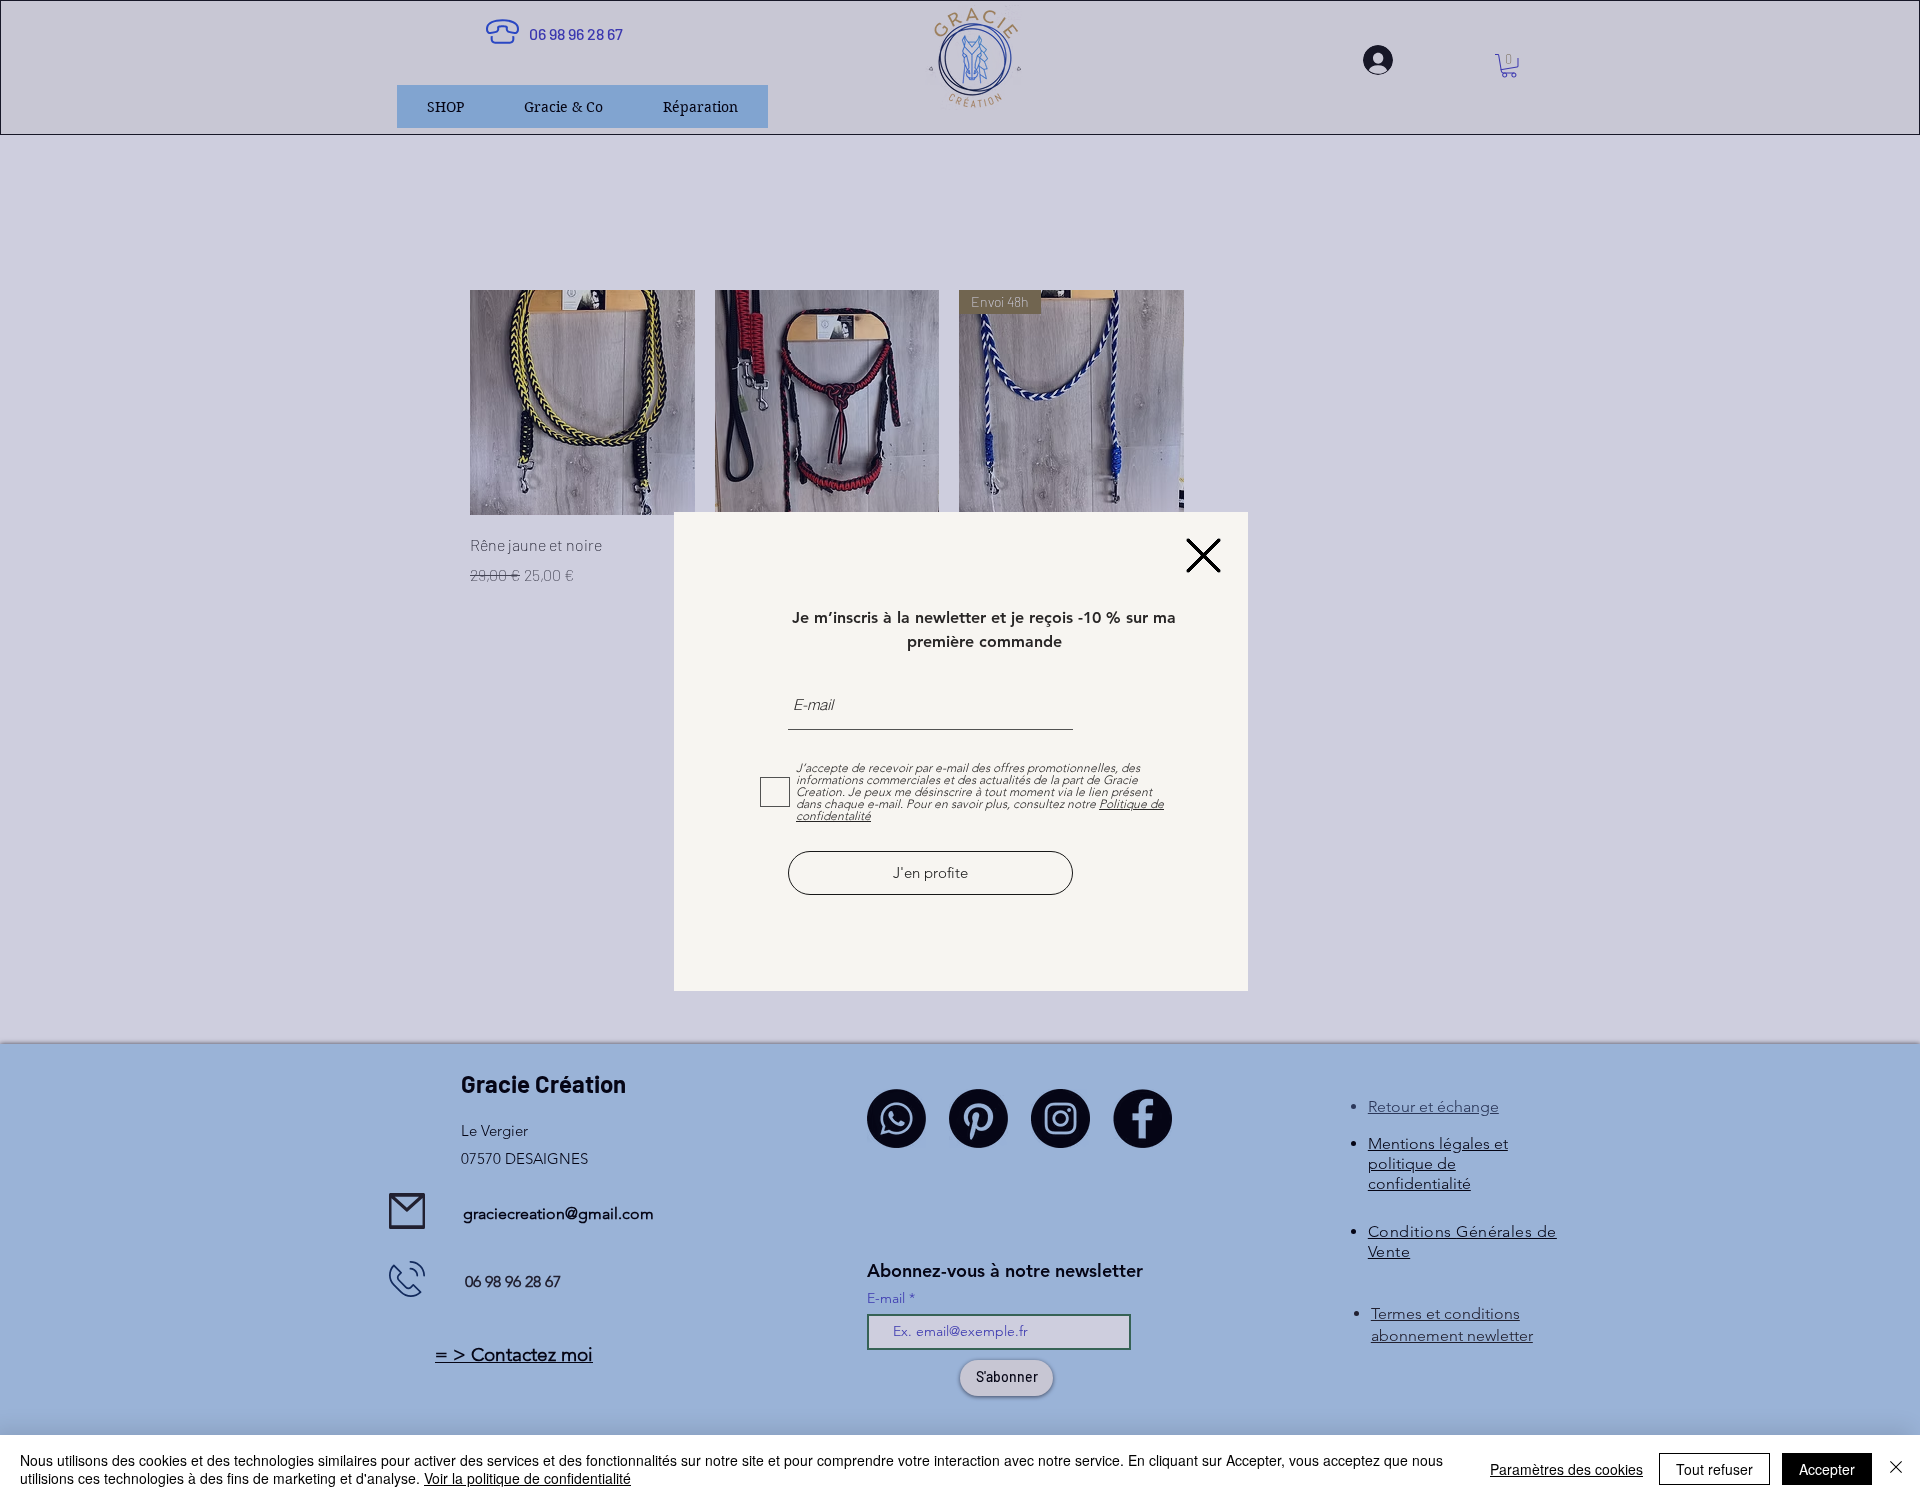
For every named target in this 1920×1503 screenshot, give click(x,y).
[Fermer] (1896, 1469)
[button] (1203, 555)
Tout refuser (1714, 1469)
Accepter (1827, 1469)
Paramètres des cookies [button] (1566, 1469)
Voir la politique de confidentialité (527, 1478)
